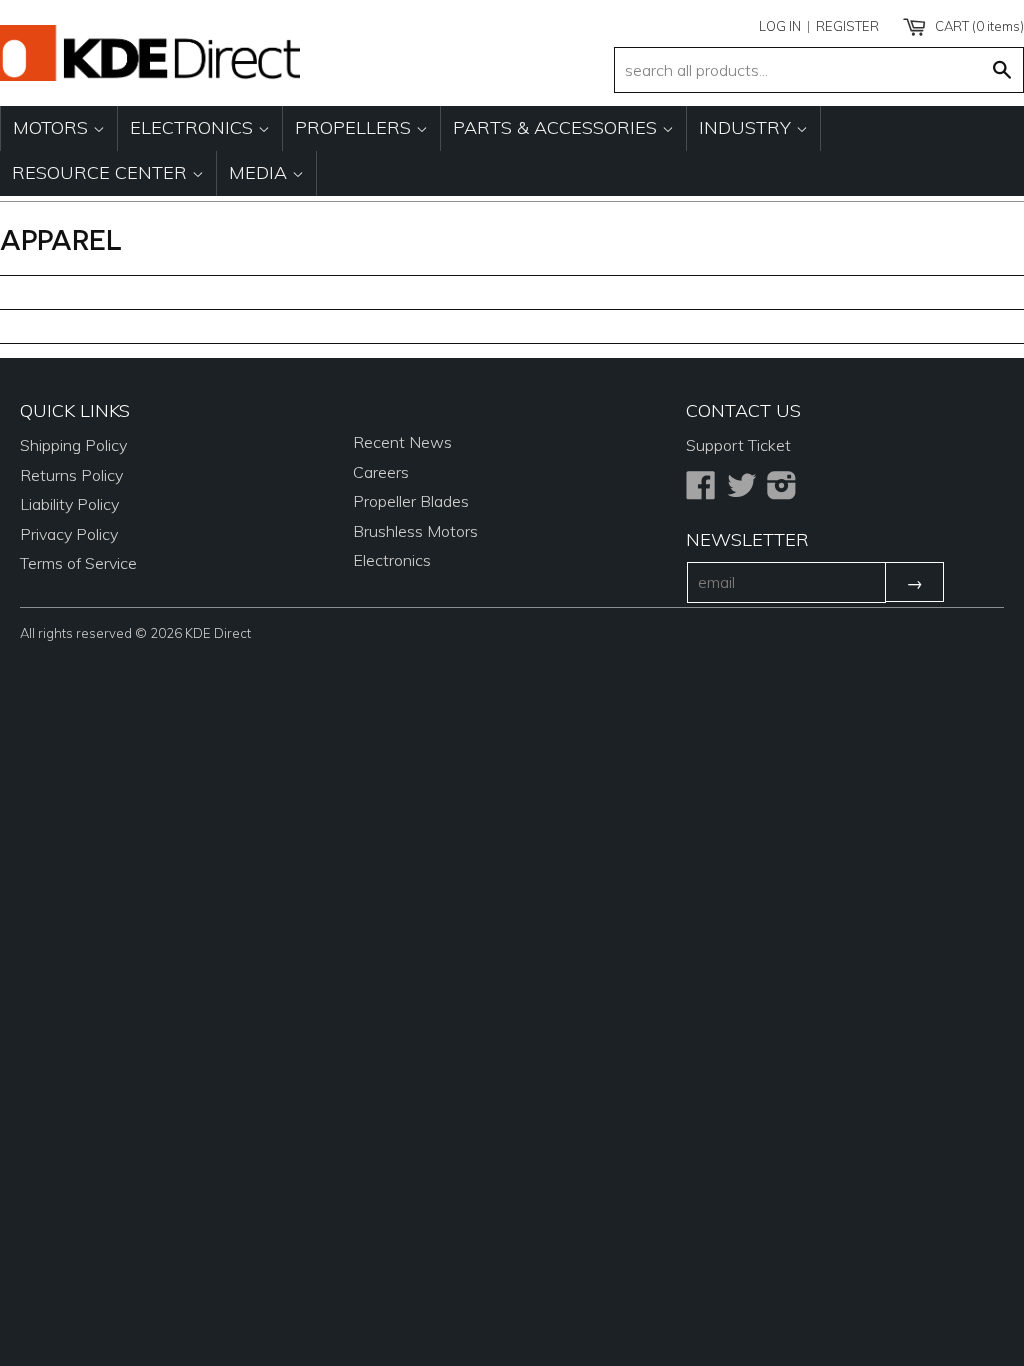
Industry (747, 127)
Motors (53, 127)
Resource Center (102, 172)
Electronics (194, 127)
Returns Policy (71, 475)
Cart (978, 26)
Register (847, 26)
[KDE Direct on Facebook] (701, 491)
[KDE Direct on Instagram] (782, 491)
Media (260, 172)
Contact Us (743, 410)
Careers (381, 472)
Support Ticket (738, 445)
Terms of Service (78, 563)
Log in (780, 26)
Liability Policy (69, 504)
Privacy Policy (69, 534)
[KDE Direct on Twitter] (742, 491)
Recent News (402, 442)
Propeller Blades (411, 501)
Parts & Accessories (557, 127)
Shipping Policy (73, 445)
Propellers (355, 127)
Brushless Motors (415, 531)
